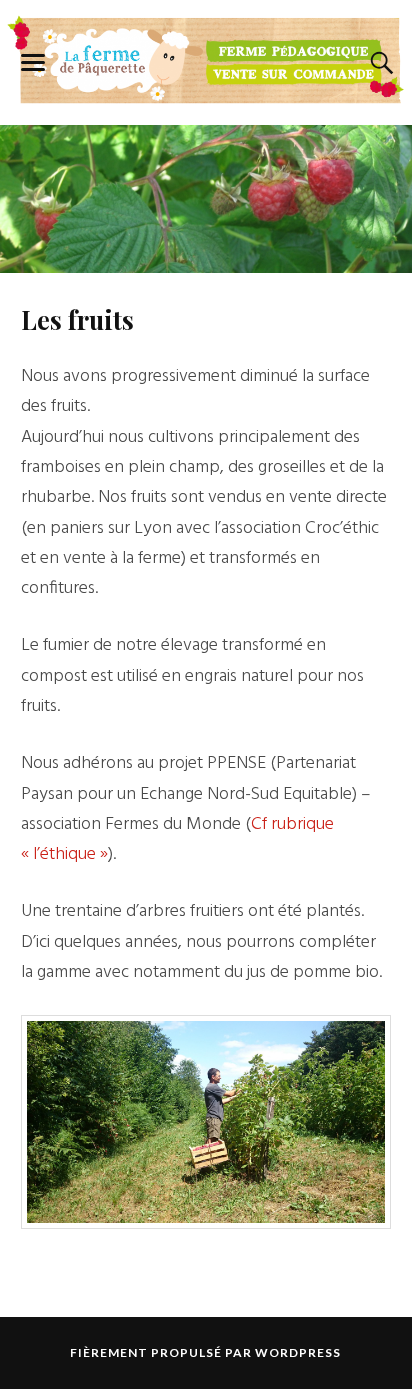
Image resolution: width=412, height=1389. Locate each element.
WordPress (298, 1352)
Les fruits (77, 319)
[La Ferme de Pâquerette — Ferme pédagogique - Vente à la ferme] (206, 58)
